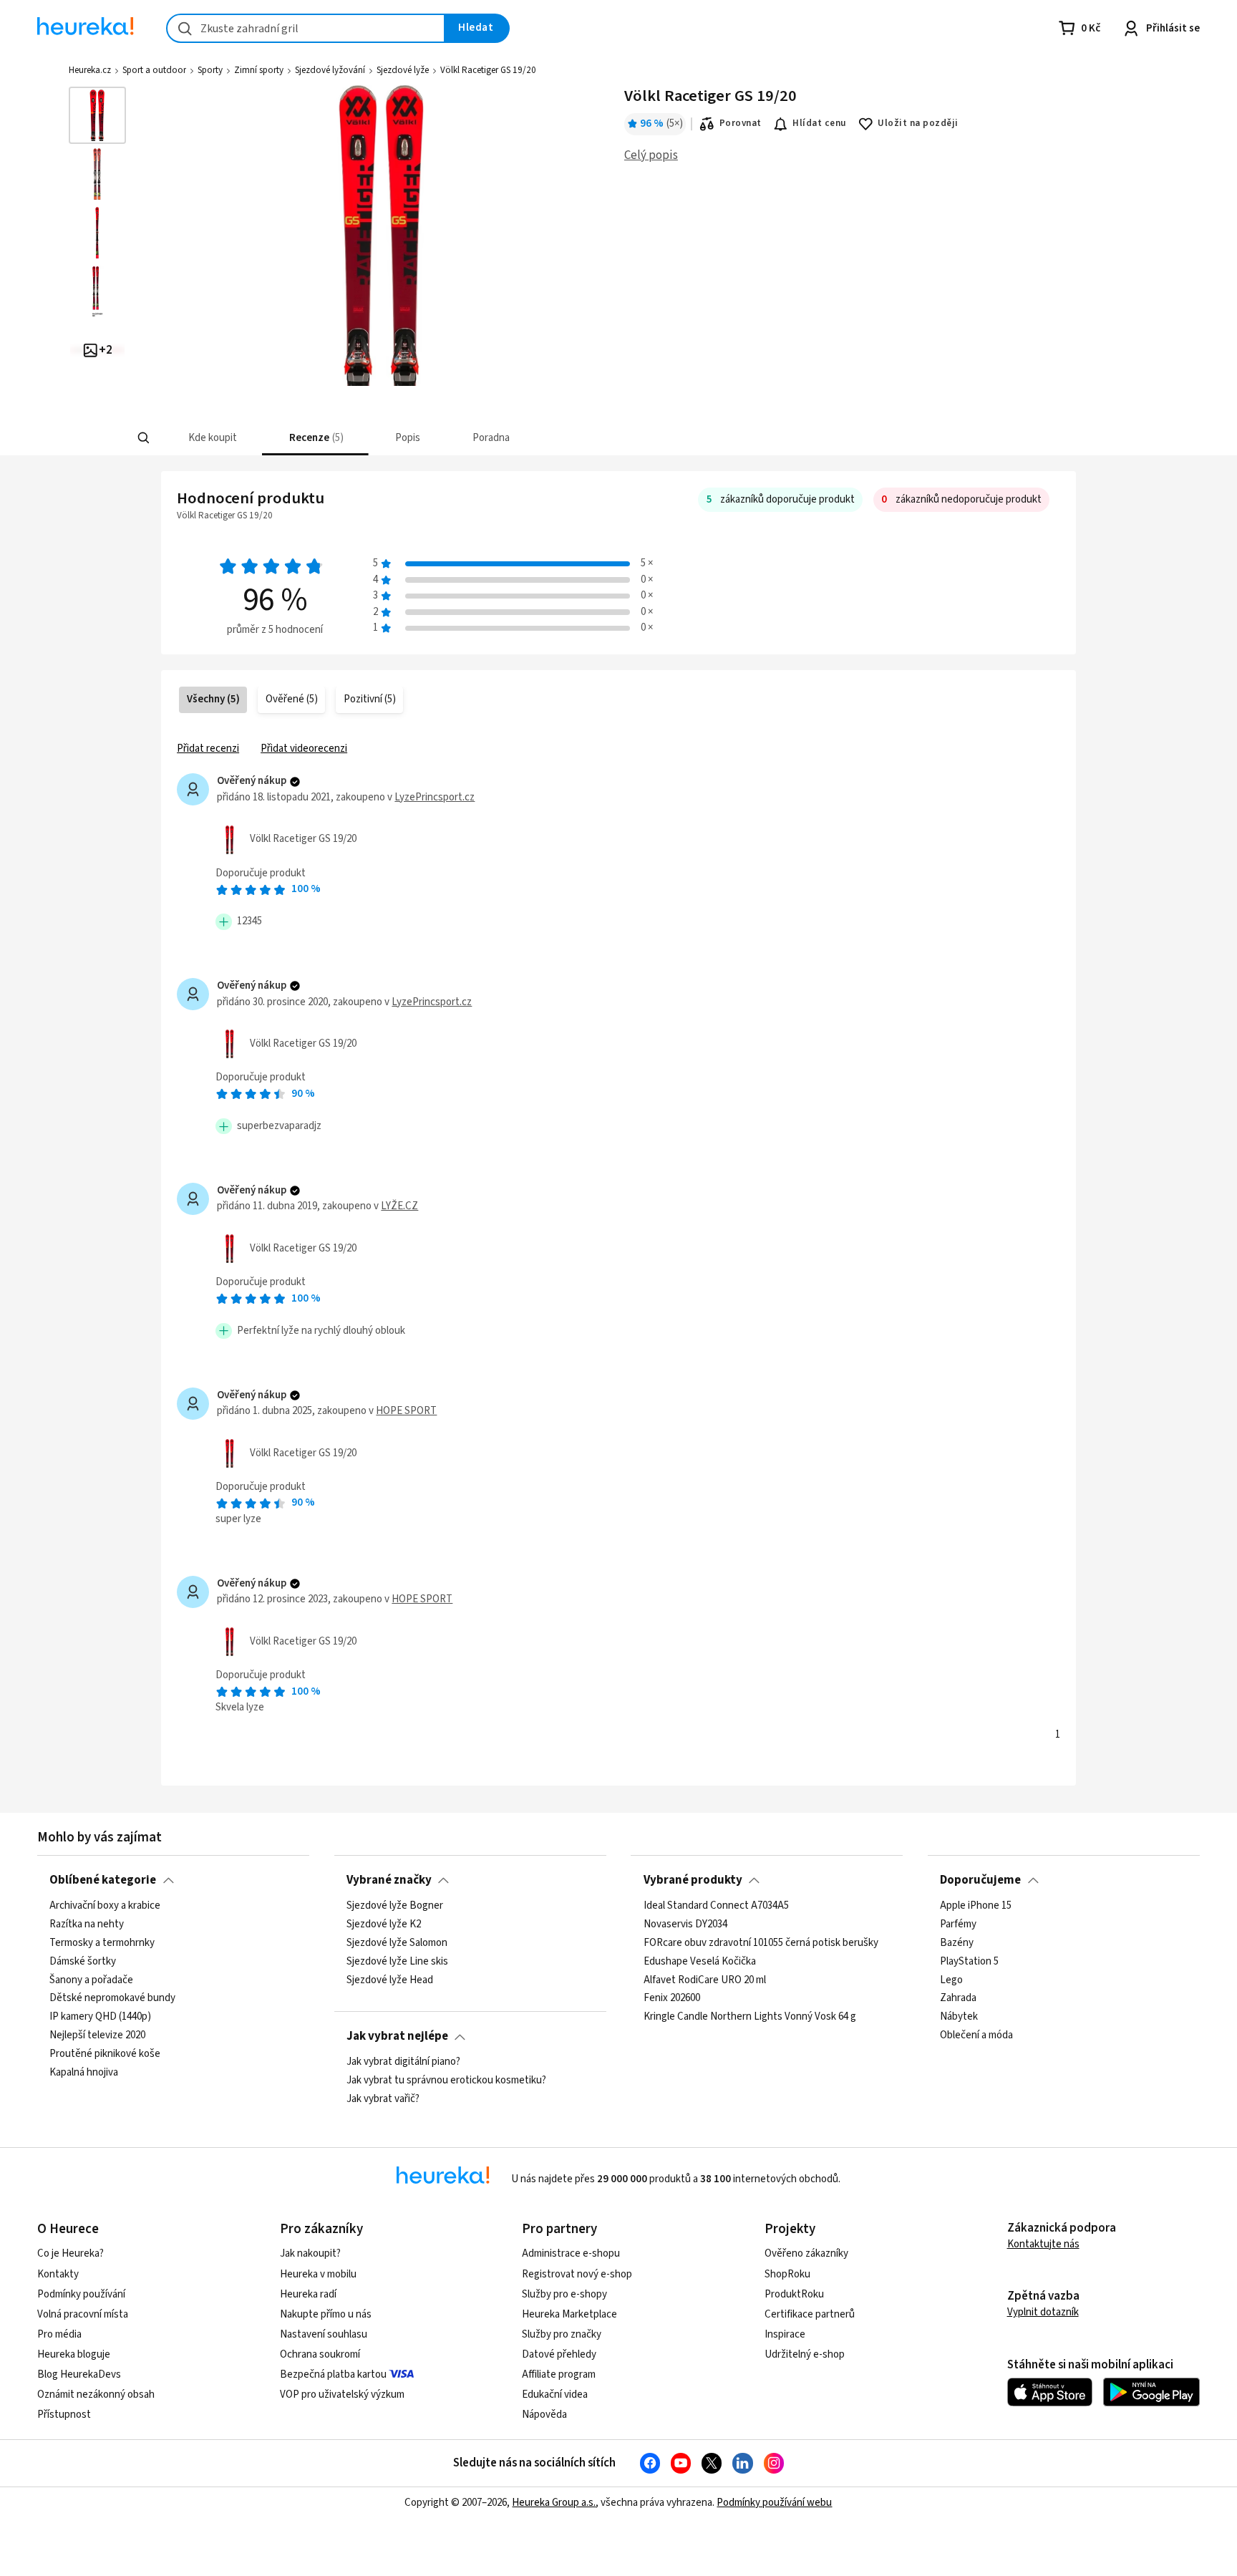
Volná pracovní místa (83, 2314)
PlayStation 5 (969, 1961)
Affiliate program (559, 2374)
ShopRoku (787, 2274)
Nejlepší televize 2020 (97, 2035)
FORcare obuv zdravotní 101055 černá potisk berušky (761, 1942)
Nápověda (544, 2415)
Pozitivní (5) (370, 699)
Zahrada (958, 1998)
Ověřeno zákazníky (806, 2253)
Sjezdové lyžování (330, 70)
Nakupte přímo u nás (326, 2314)
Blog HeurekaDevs (79, 2374)
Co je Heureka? (71, 2253)
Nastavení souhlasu (324, 2334)
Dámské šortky (83, 1961)
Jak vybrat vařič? (383, 2098)
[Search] (143, 438)
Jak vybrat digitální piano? (403, 2062)
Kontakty (58, 2274)
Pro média (59, 2334)
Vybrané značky (389, 1880)
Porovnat (741, 123)
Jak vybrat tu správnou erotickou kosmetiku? (446, 2080)
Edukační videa (555, 2395)
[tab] (212, 438)
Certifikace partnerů (810, 2314)
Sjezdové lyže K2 (384, 1924)
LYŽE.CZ (399, 1206)
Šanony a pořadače (91, 1980)
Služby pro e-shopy (564, 2294)
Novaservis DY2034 (685, 1924)
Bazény (957, 1942)
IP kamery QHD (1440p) (100, 2017)
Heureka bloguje (74, 2354)
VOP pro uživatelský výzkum (342, 2395)
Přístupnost (64, 2415)
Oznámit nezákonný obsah (96, 2395)
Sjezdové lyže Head (390, 1980)
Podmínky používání (81, 2294)
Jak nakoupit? (310, 2253)
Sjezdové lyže (403, 70)
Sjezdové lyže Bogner (395, 1906)
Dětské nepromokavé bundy (112, 1998)
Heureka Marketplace (569, 2314)
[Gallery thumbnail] (97, 115)
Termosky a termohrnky (102, 1942)
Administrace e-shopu (571, 2253)
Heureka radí (308, 2294)
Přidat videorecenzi (304, 749)
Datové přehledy (559, 2354)
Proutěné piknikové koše (105, 2054)
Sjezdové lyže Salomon (397, 1942)
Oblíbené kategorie (103, 1880)
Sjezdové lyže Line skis (397, 1961)
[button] (212, 438)
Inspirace (785, 2334)
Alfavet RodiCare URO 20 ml (705, 1980)
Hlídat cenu (819, 123)
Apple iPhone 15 (976, 1906)
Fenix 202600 (672, 1998)
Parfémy (958, 1924)
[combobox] (306, 28)
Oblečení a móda (976, 2035)
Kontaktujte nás (1043, 2244)
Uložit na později (918, 123)
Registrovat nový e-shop (577, 2274)
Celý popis (651, 155)
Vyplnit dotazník (1043, 2312)
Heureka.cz (90, 70)
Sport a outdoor (154, 70)
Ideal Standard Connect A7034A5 (716, 1906)
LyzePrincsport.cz (435, 797)
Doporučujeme (980, 1880)
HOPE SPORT (406, 1411)
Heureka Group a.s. (554, 2503)
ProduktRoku (794, 2294)
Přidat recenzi (208, 749)
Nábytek (959, 2017)
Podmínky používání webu (774, 2503)
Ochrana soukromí (320, 2354)
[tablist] (524, 438)
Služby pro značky (562, 2334)
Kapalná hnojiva (84, 2072)
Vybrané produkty (693, 1880)
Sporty (210, 70)
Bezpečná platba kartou (333, 2374)
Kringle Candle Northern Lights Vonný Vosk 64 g (750, 2017)
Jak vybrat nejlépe (397, 2036)
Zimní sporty (259, 70)
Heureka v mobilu (318, 2274)
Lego (951, 1980)
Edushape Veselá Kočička (700, 1961)
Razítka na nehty (87, 1924)
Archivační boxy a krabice (105, 1906)
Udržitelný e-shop (805, 2354)
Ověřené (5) (292, 699)
